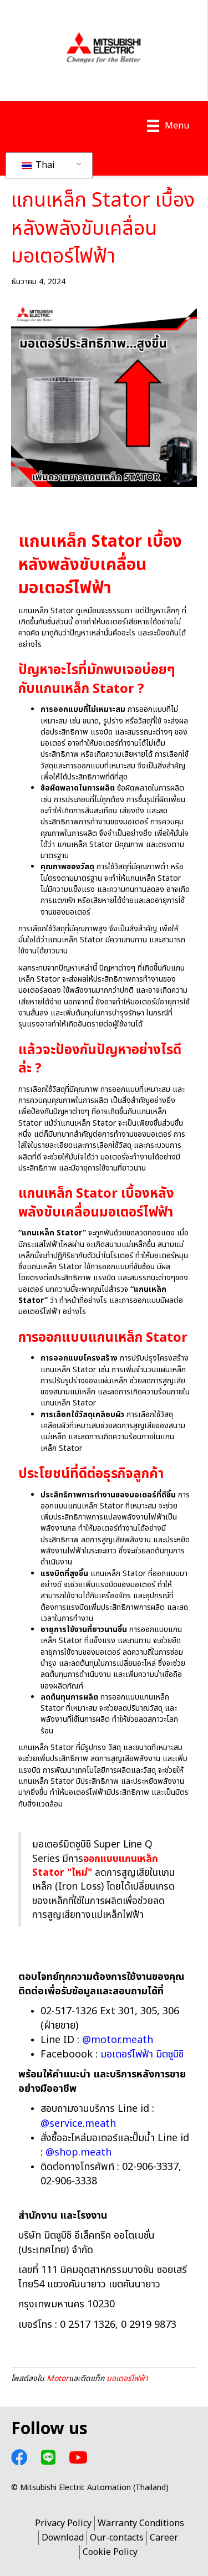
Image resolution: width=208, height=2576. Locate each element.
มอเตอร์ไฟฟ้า (127, 2379)
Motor (58, 2379)
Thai (44, 165)
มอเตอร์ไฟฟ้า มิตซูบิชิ (142, 2054)
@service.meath (78, 2124)
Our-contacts (117, 2538)
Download (63, 2538)
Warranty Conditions (141, 2523)
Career (164, 2538)
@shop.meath (78, 2152)
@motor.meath (118, 2040)
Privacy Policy (63, 2523)
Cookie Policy (110, 2552)
